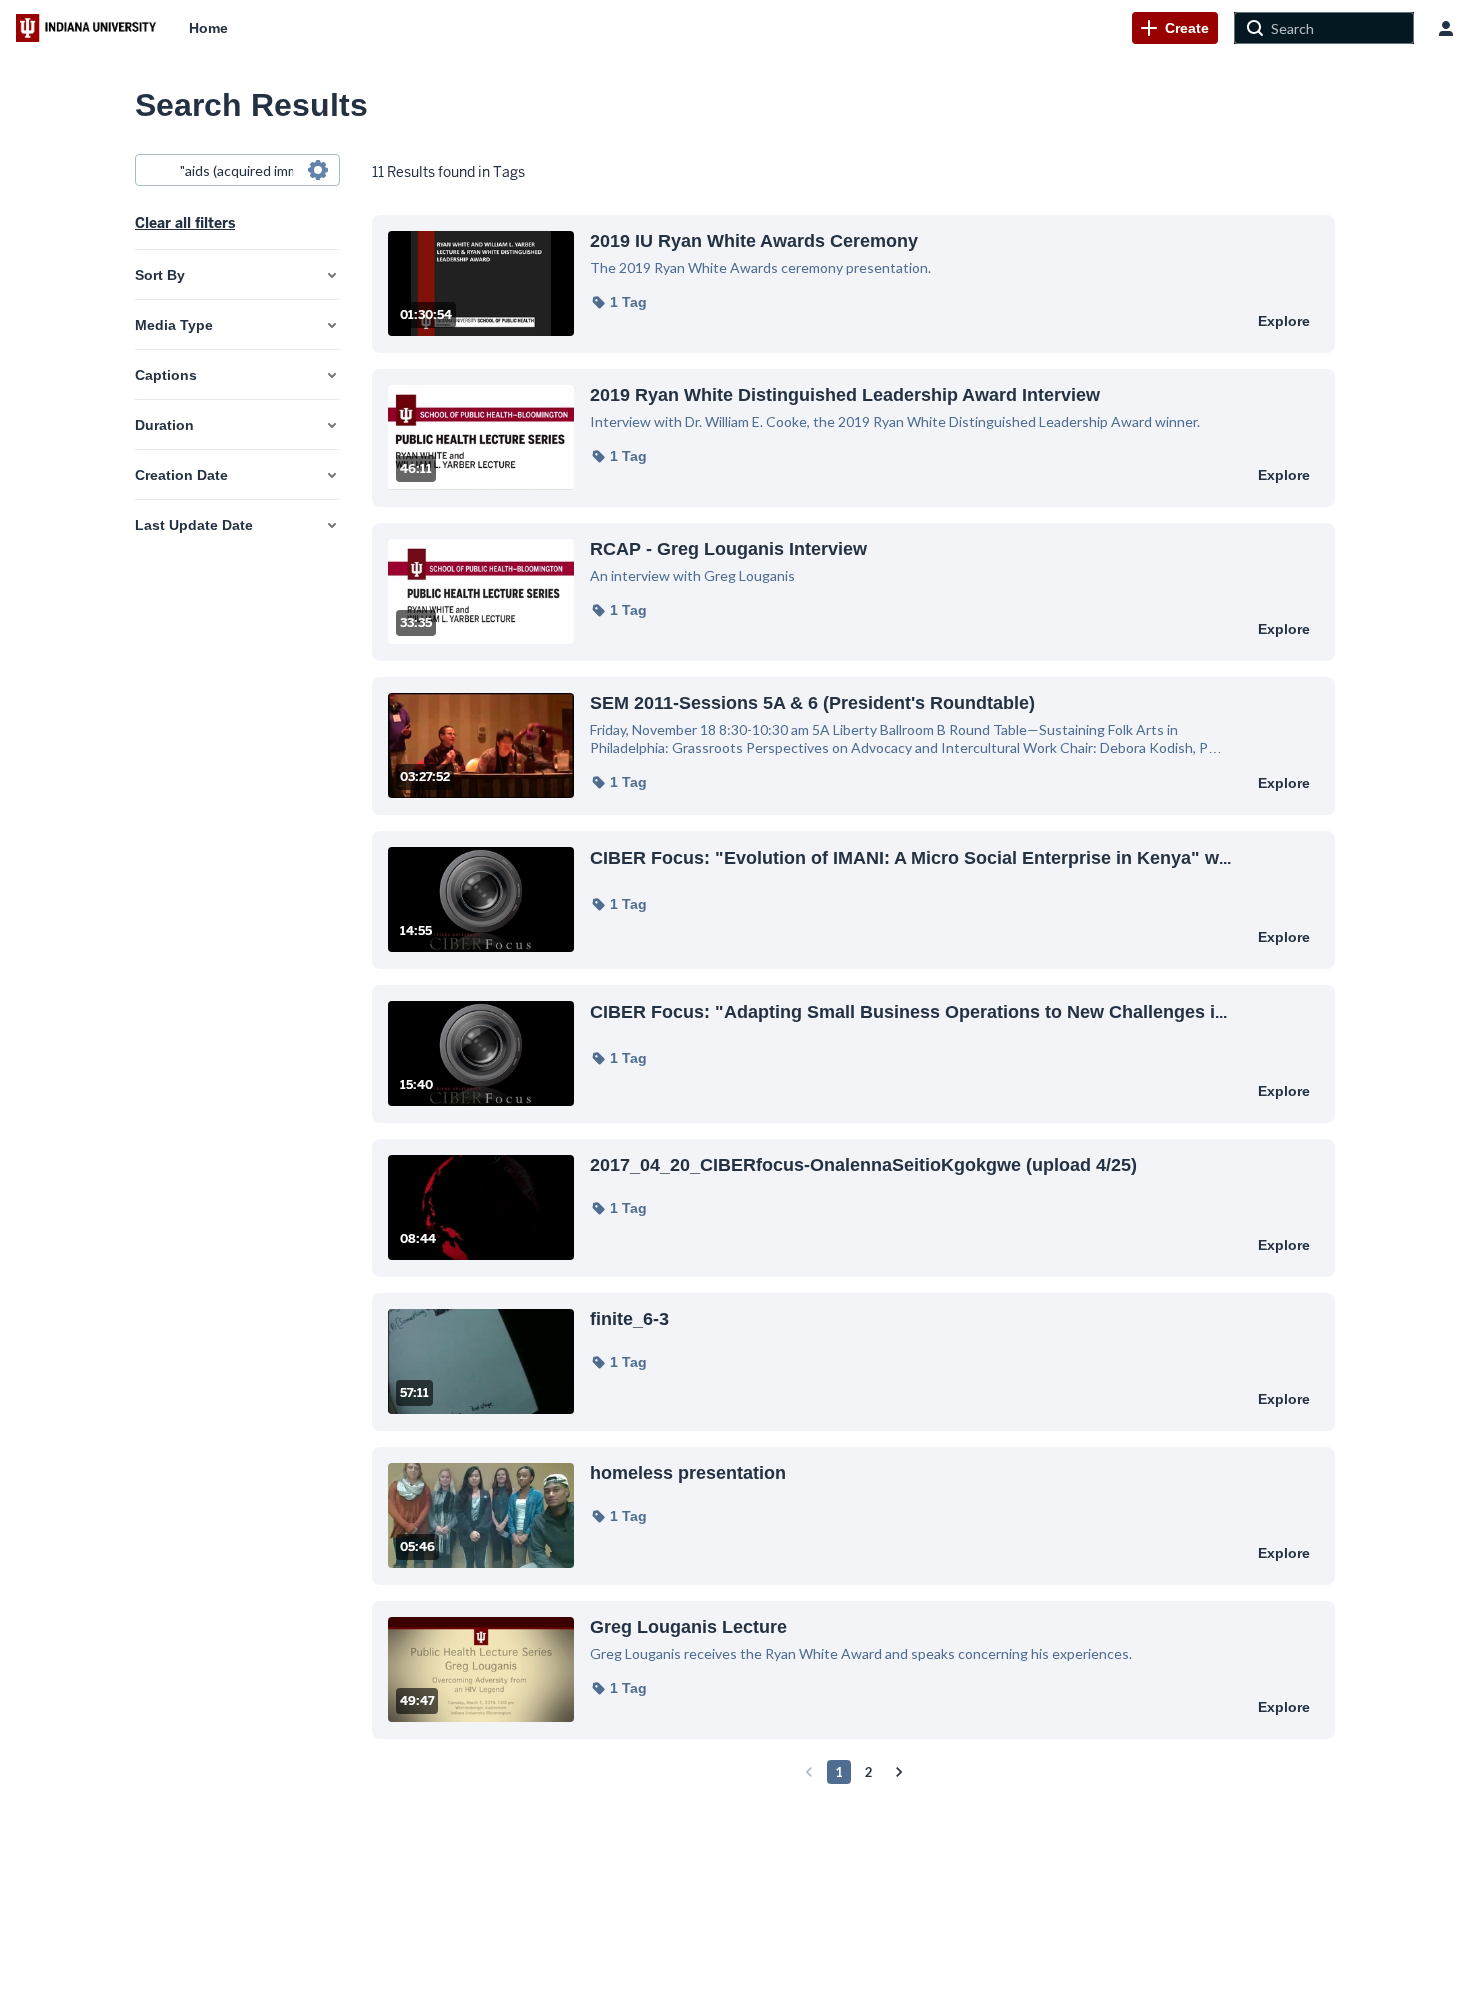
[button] (618, 302)
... (910, 857)
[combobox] (236, 170)
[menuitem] (208, 28)
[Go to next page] (899, 1772)
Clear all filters (185, 223)
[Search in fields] (318, 170)
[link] (1175, 28)
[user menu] (1446, 28)
